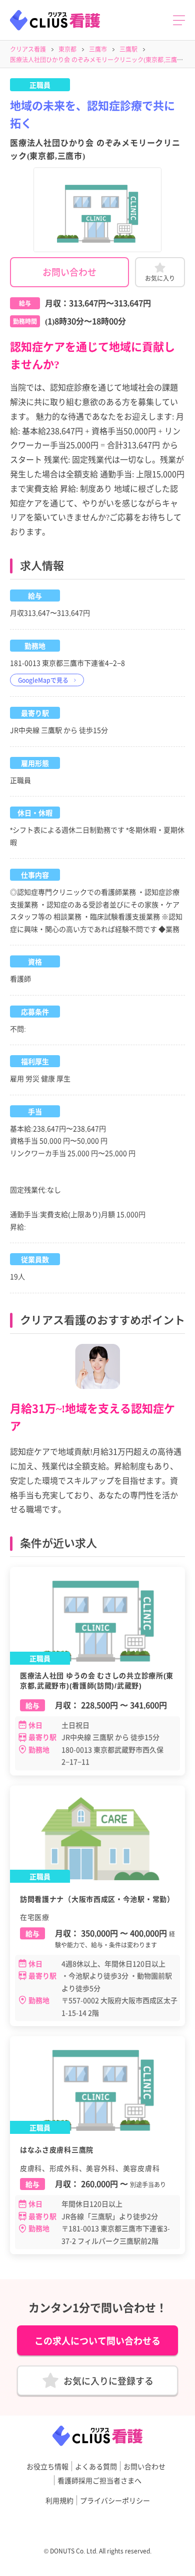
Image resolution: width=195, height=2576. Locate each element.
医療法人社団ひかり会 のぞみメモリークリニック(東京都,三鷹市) (97, 59)
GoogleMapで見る (43, 680)
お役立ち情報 (47, 2466)
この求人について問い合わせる (97, 2340)
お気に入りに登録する (108, 2381)
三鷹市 (98, 49)
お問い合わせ (69, 272)
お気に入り (160, 278)
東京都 (67, 49)
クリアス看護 (28, 49)
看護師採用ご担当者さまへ (99, 2480)
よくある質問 (96, 2466)
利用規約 (59, 2500)
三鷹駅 (128, 49)
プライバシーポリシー (115, 2500)
